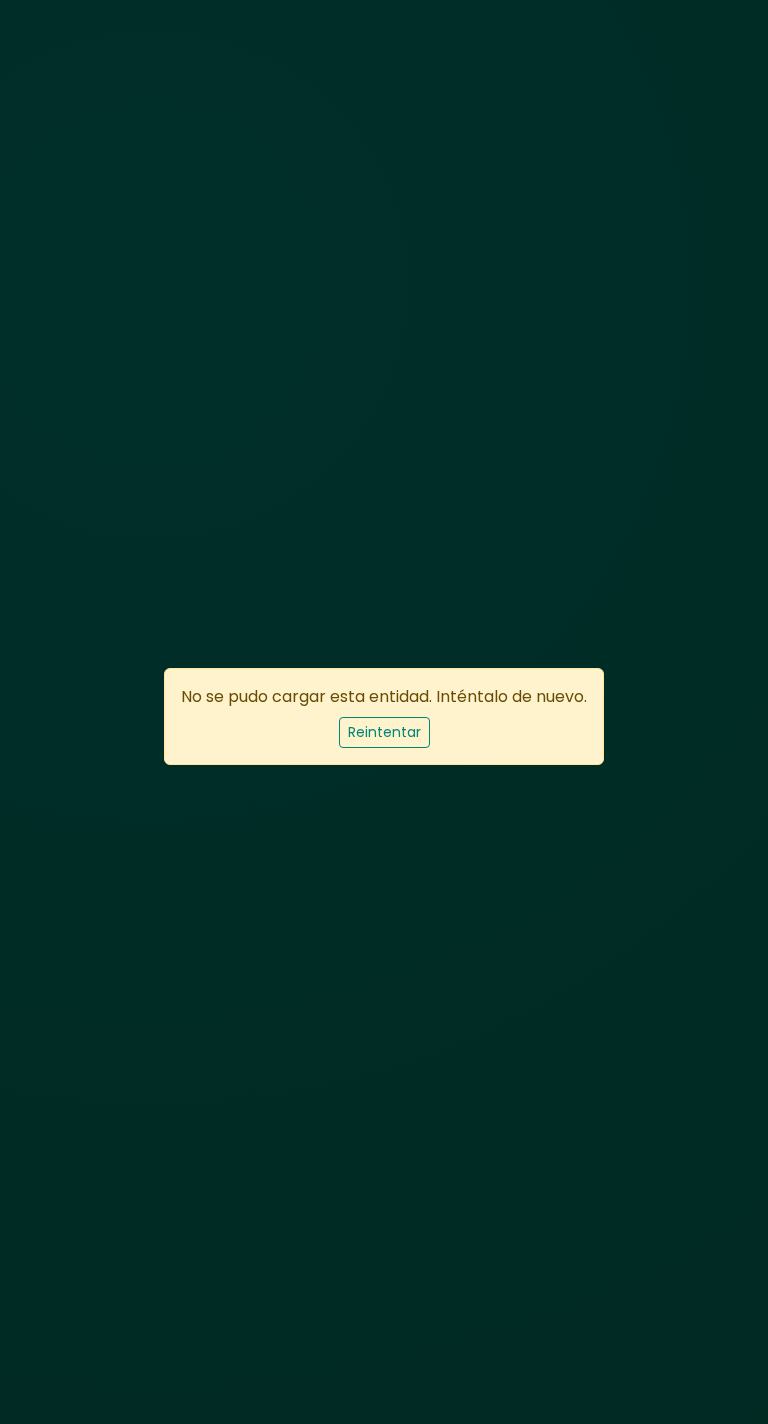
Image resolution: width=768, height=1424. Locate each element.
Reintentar (384, 732)
